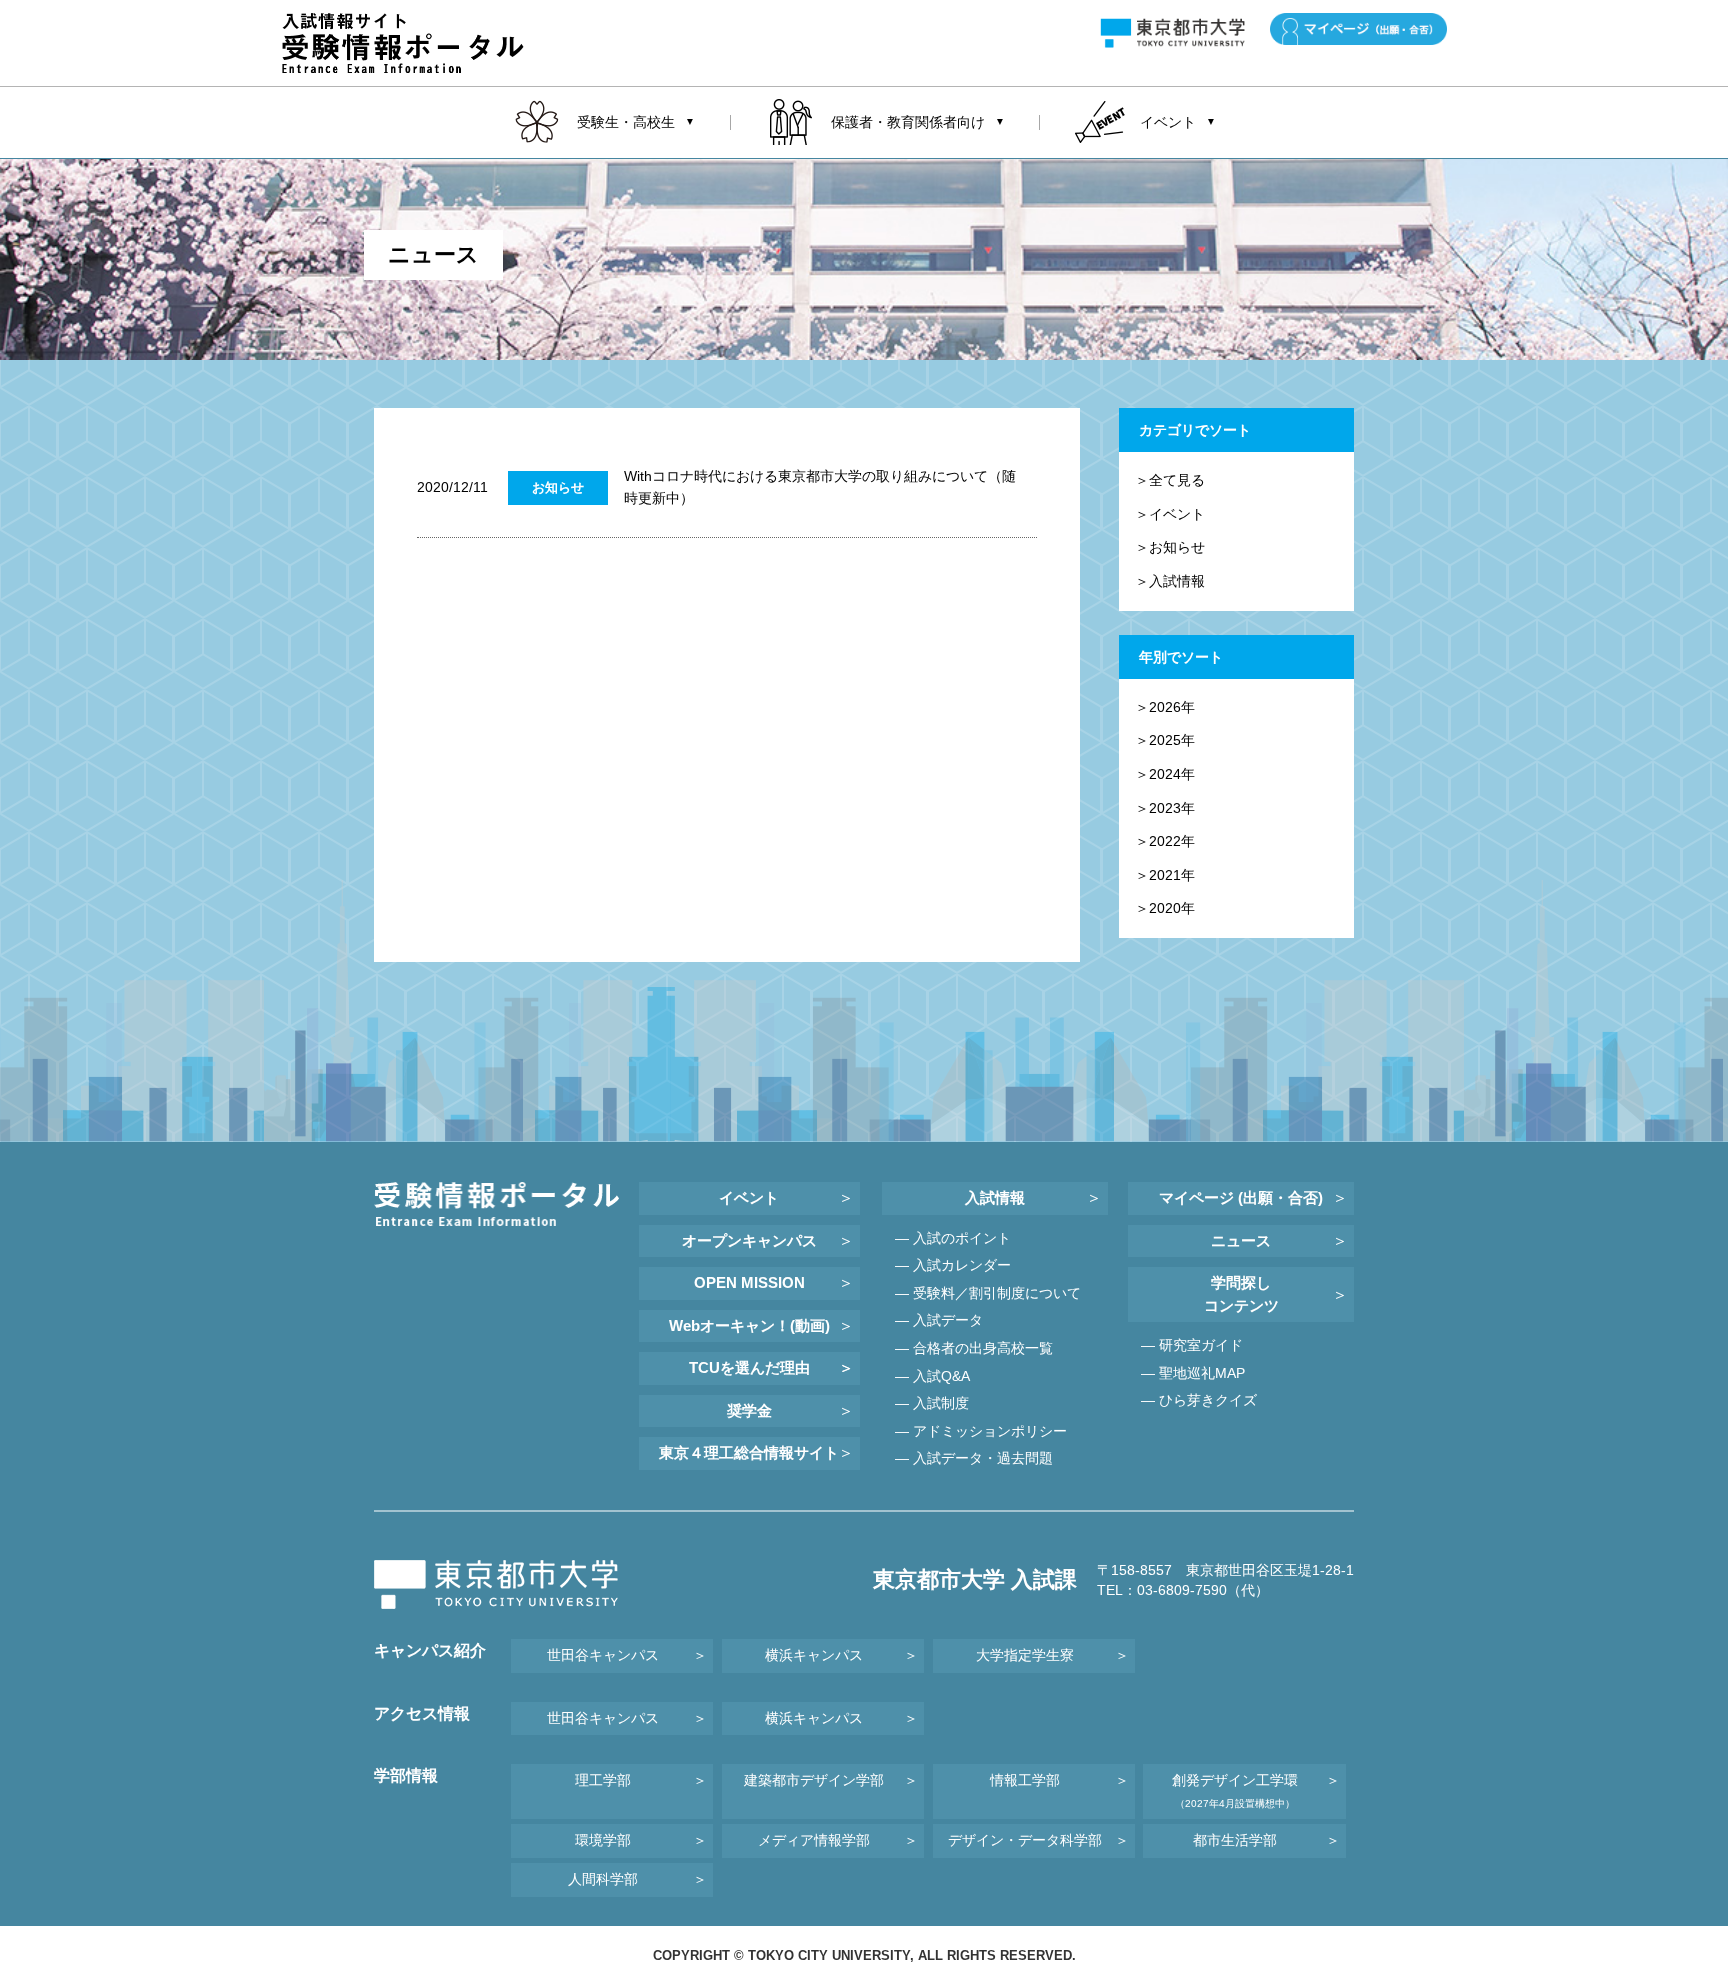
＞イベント (1170, 514)
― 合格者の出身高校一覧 (974, 1348)
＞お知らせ (1170, 547)
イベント (749, 1197)
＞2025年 (1165, 740)
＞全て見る (1170, 480)
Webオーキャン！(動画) (749, 1325)
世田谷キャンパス (603, 1655)
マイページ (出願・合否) (1241, 1197)
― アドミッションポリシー (981, 1431)
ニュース (1241, 1240)
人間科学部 (603, 1879)
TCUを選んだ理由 (749, 1367)
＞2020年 (1165, 908)
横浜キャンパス (814, 1655)
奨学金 (749, 1410)
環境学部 (603, 1840)
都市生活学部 (1235, 1840)
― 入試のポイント (953, 1238)
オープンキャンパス (749, 1240)
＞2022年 (1165, 841)
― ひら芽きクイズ (1199, 1400)
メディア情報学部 (814, 1840)
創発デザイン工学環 (1235, 1790)
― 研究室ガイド (1192, 1345)
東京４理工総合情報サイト (749, 1452)
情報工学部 (1025, 1780)
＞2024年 (1165, 774)
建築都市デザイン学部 (814, 1780)
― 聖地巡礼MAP (1193, 1373)
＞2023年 (1165, 808)
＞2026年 (1165, 707)
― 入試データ (939, 1320)
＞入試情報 (1170, 581)
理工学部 (603, 1780)
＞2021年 (1165, 875)
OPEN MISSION (749, 1282)
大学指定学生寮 (1025, 1655)
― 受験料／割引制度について (988, 1293)
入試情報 (995, 1197)
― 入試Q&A (932, 1376)
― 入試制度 (932, 1403)
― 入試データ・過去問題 (974, 1458)
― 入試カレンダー (953, 1265)
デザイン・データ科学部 (1025, 1840)
